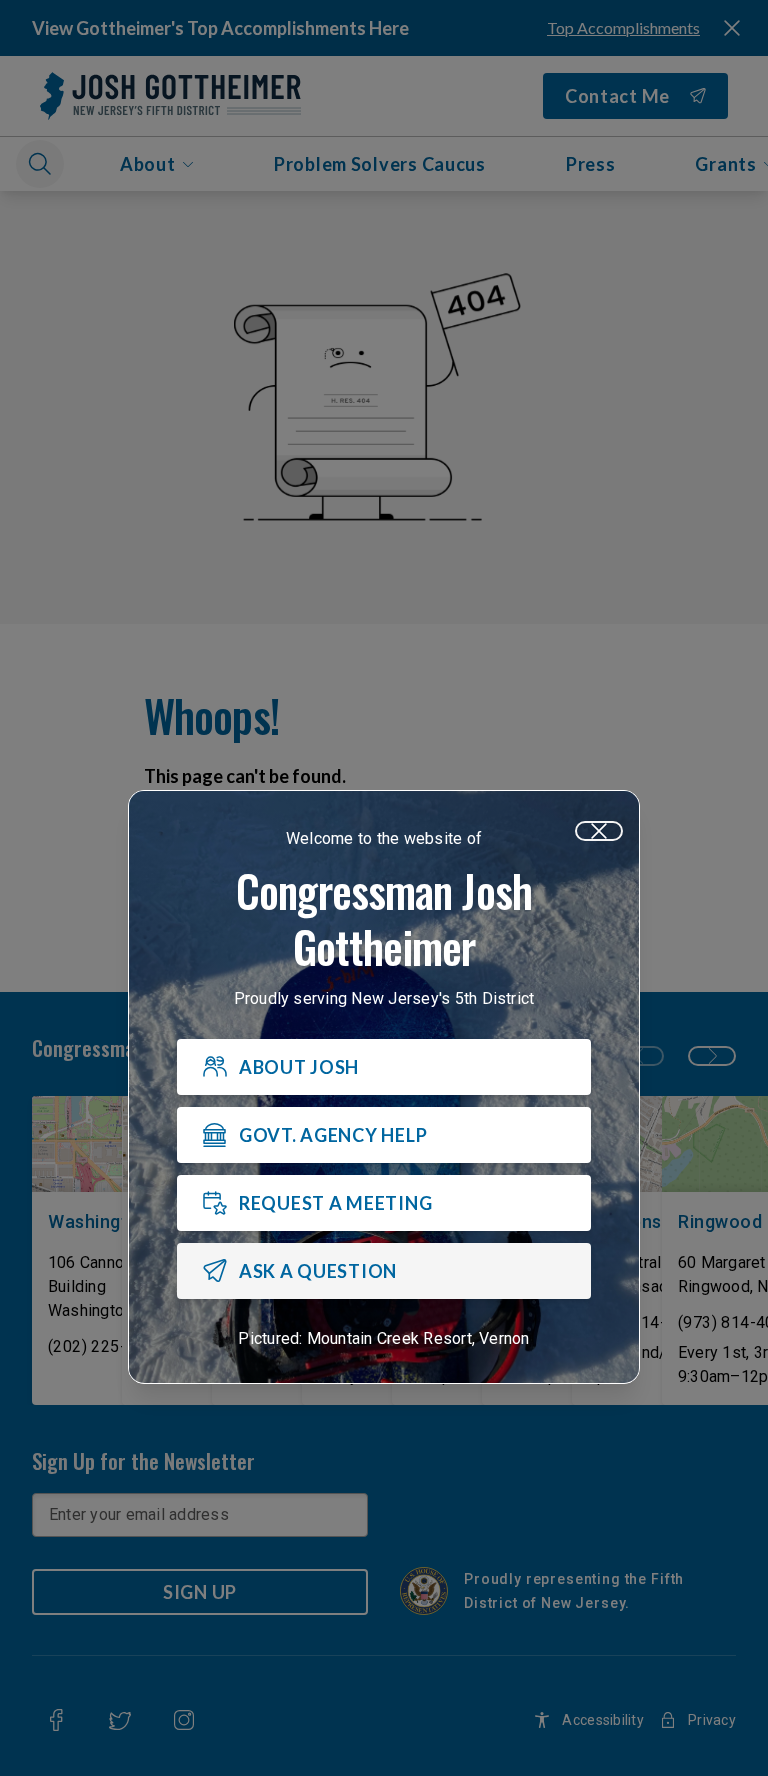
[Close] (599, 831)
